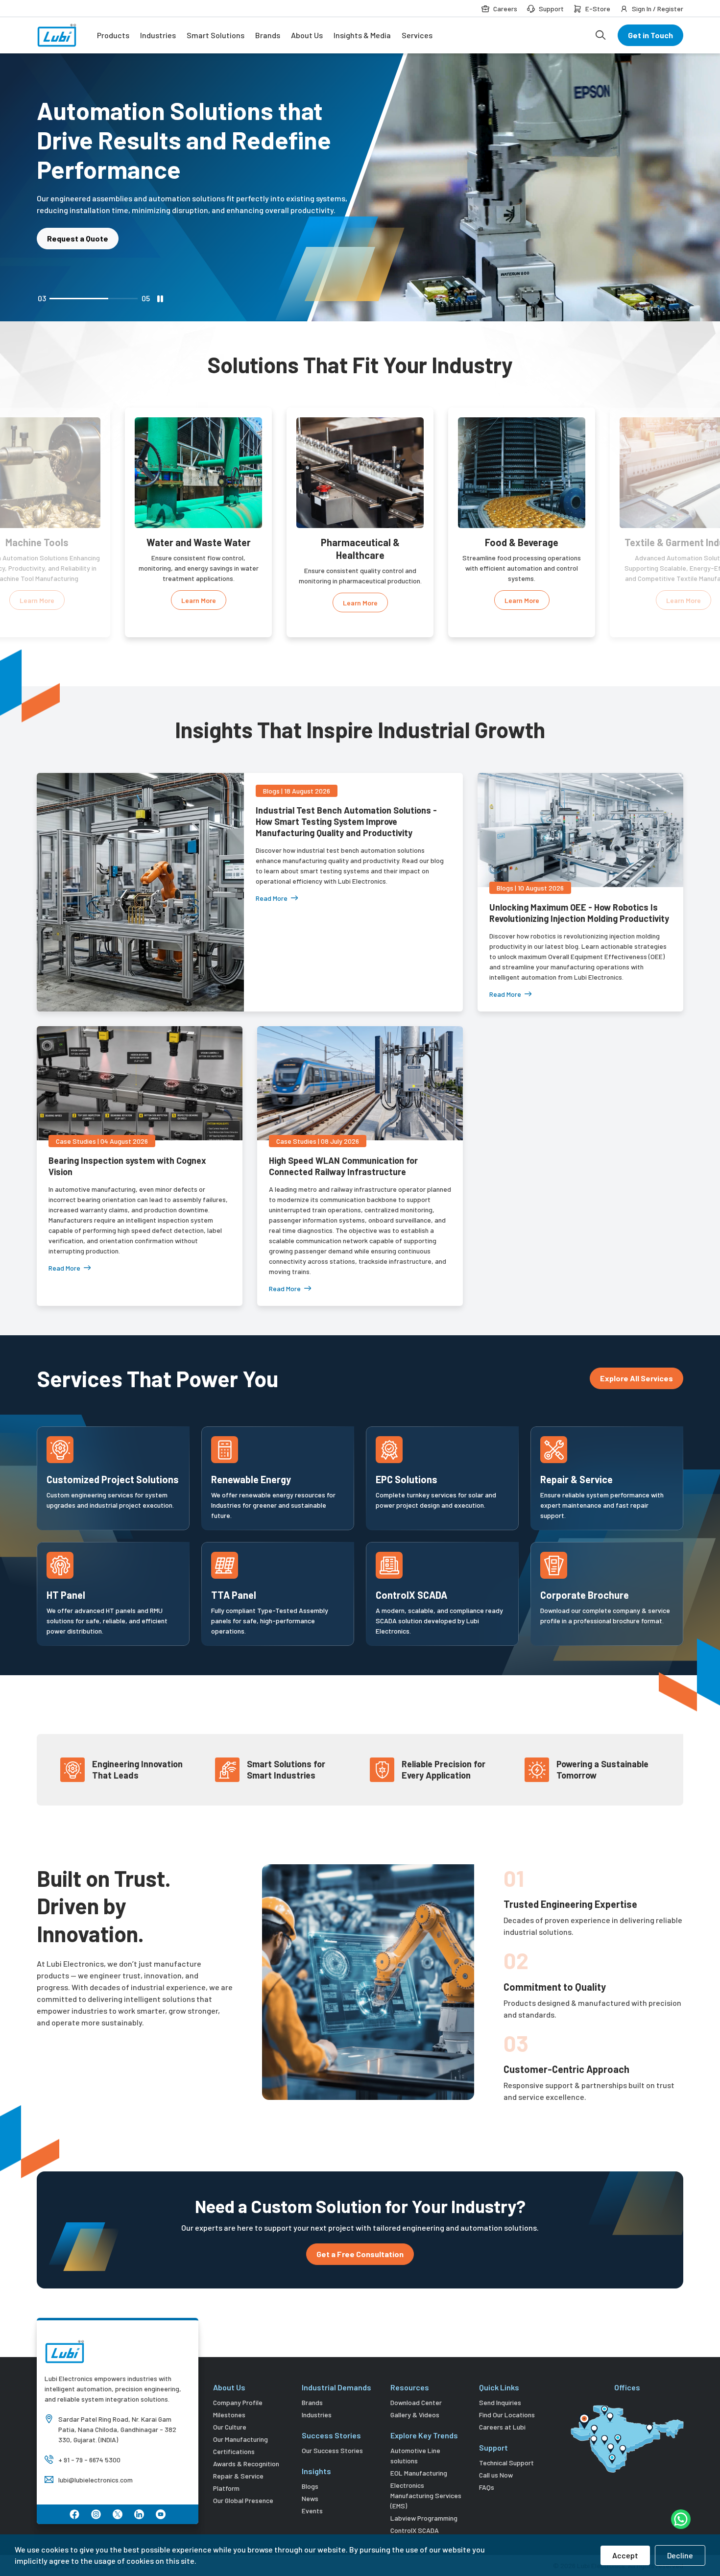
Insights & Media (362, 35)
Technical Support (506, 2463)
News (310, 2498)
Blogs (310, 2486)
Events (312, 2511)
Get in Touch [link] (650, 35)
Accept (625, 2555)
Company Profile (238, 2402)
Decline (680, 2555)
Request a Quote (78, 209)
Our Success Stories (332, 2450)
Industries (158, 35)
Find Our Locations (507, 2415)
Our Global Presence (243, 2500)
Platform (226, 2488)
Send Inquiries (500, 2402)
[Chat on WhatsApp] (681, 2519)
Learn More (37, 600)
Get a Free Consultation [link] (360, 2254)
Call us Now (496, 2475)
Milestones (229, 2415)
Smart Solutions (216, 35)
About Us (307, 35)
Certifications (234, 2451)
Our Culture (230, 2427)
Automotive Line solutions (415, 2456)
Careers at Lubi (502, 2427)
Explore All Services (636, 1378)
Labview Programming (424, 2518)
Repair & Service (238, 2476)
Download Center (416, 2402)
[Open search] (600, 35)
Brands (268, 35)
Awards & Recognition (246, 2464)
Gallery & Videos (415, 2415)
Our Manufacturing (240, 2439)
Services (417, 35)
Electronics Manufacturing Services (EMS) (426, 2495)
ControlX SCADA (415, 2530)
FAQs (487, 2487)
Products (113, 35)
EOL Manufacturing (419, 2473)
